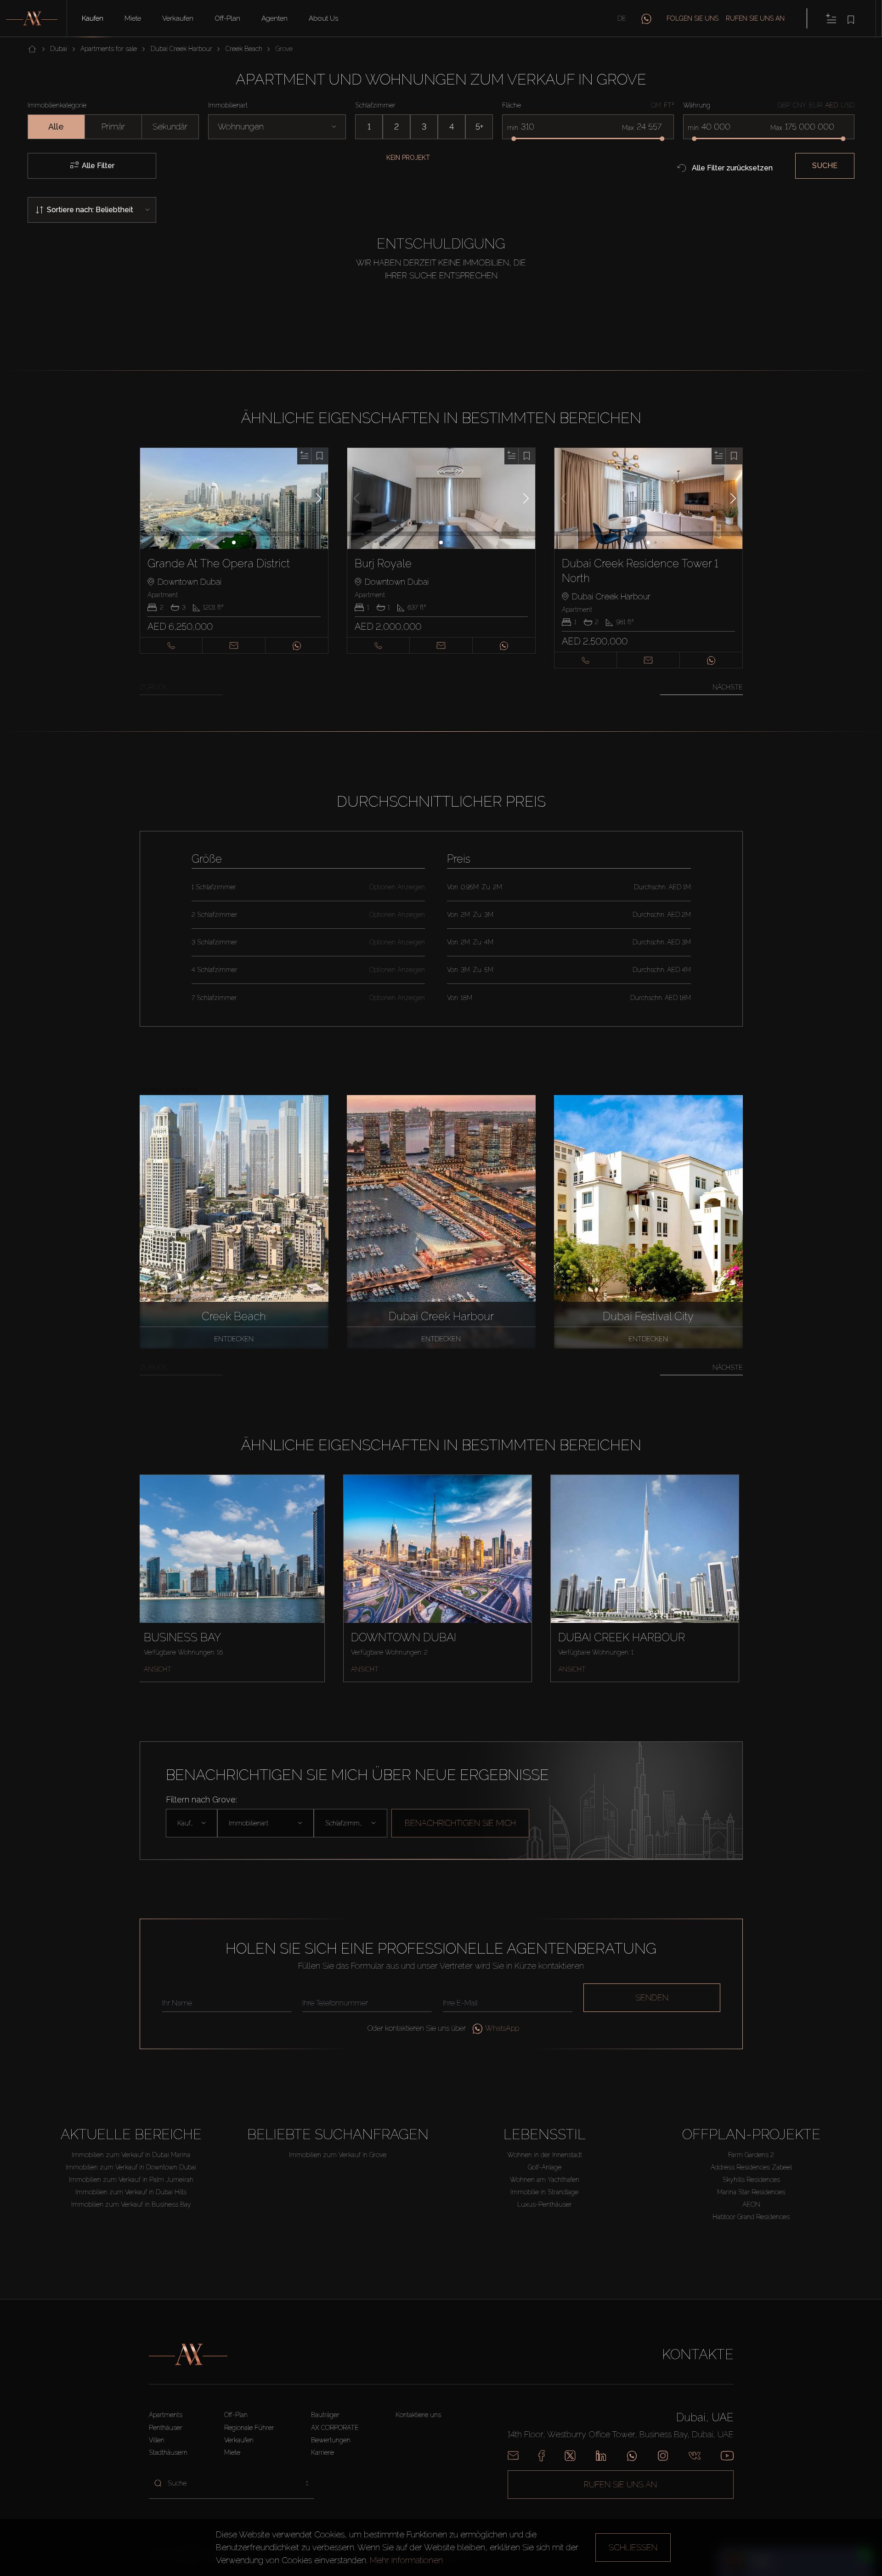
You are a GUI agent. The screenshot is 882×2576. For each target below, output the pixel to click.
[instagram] (663, 2456)
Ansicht (158, 1669)
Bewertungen (331, 2440)
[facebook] (541, 2456)
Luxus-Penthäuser (545, 2204)
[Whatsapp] (632, 2456)
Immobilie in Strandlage (544, 2192)
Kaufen (93, 18)
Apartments (166, 2415)
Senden (652, 1997)
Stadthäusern (168, 2452)
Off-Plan (227, 18)
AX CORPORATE (335, 2428)
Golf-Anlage (545, 2167)
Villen (157, 2440)
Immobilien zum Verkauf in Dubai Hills (131, 2192)
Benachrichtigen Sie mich (460, 1823)
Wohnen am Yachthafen (545, 2180)
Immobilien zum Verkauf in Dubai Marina (131, 2155)
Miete (133, 18)
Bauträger (325, 2415)
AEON (751, 2204)
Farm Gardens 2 (751, 2155)
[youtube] (727, 2456)
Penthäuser (166, 2428)
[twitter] (570, 2456)
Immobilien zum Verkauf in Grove (338, 2155)
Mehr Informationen (406, 2560)
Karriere (322, 2452)
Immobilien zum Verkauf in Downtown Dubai (131, 2167)
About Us (323, 18)
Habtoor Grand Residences (751, 2217)
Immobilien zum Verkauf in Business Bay (131, 2204)
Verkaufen (178, 18)
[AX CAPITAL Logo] (188, 2355)
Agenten (274, 18)
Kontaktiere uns (418, 2415)
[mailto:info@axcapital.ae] (513, 2456)
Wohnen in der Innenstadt (545, 2155)
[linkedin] (601, 2456)
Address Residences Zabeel (751, 2167)
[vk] (695, 2456)
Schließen (633, 2547)
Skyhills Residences (751, 2180)
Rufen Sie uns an (755, 18)
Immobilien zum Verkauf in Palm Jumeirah (131, 2180)
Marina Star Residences (751, 2192)
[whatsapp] (646, 18)
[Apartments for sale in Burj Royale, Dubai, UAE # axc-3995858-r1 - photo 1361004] (441, 498)
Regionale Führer (249, 2428)
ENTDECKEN (234, 1339)
